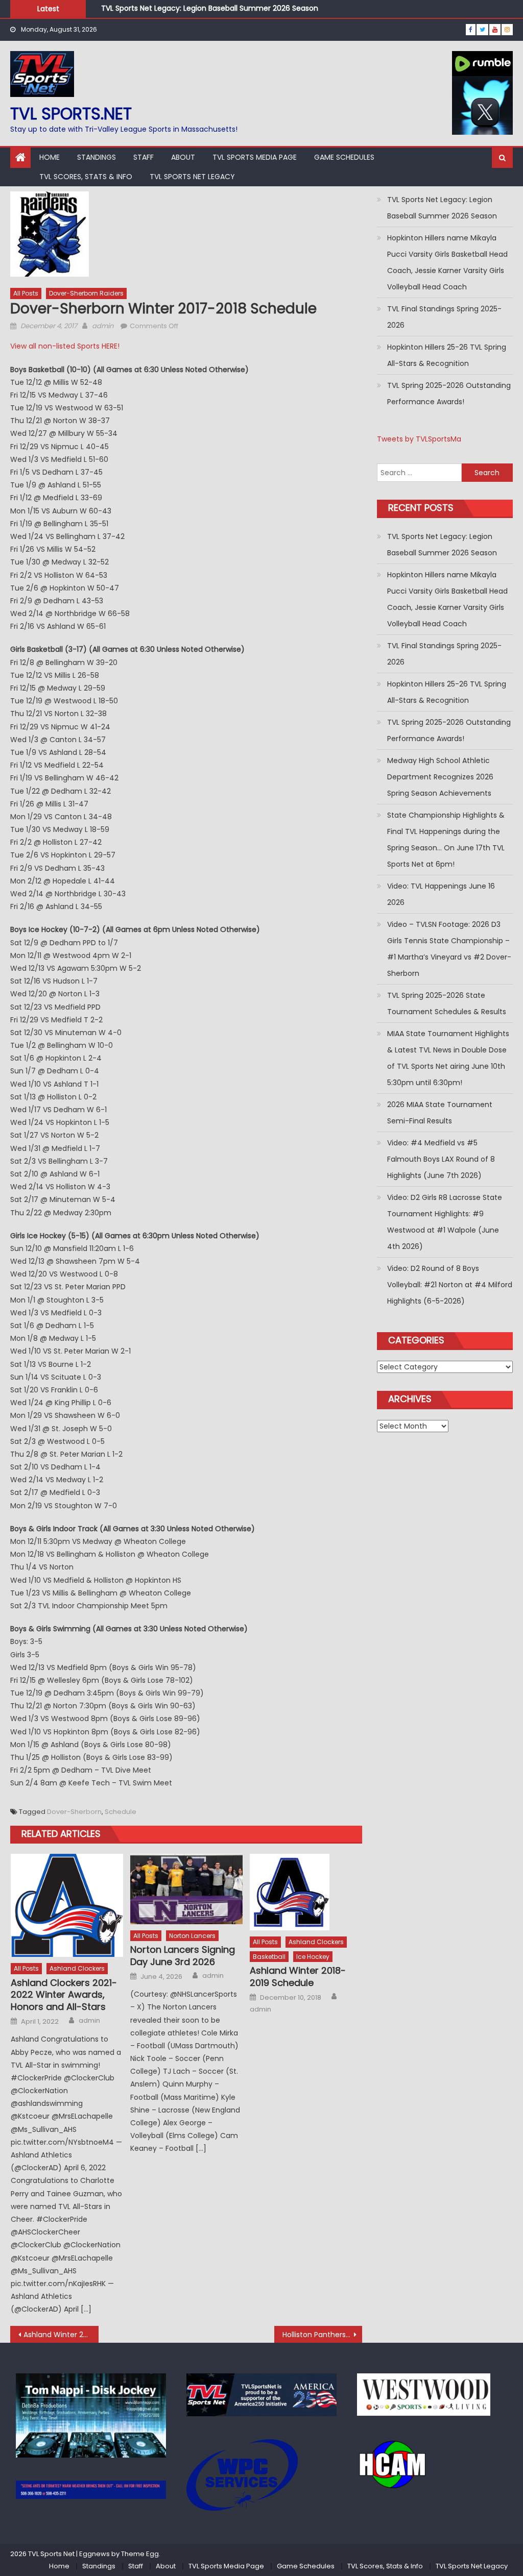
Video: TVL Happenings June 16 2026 (441, 894)
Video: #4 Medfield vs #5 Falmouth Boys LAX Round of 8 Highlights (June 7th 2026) (441, 1159)
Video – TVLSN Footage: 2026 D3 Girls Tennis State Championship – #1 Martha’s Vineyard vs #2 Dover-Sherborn (449, 949)
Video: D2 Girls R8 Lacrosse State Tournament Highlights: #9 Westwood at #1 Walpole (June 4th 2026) (445, 1222)
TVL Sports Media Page (255, 157)
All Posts (26, 293)
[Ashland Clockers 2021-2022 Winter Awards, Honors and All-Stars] (67, 1905)
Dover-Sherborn (74, 1812)
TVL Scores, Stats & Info (86, 177)
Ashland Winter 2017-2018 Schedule (61, 2335)
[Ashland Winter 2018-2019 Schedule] (306, 1892)
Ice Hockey (313, 1957)
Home (50, 157)
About (183, 157)
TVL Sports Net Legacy (192, 177)
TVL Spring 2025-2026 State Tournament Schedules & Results (447, 1003)
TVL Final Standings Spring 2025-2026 (444, 317)
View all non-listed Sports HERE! (65, 346)
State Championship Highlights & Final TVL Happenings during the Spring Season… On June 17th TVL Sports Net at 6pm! (446, 840)
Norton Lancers (192, 1936)
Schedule (121, 1812)
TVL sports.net (71, 114)
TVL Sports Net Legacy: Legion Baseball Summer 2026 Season (210, 5)
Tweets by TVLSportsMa (419, 439)
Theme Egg (140, 2554)
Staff (144, 157)
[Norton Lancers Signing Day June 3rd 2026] (186, 1889)
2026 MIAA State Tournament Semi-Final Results (440, 1113)
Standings (97, 157)
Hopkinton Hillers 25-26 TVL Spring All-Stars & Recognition (447, 355)
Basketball (269, 1957)
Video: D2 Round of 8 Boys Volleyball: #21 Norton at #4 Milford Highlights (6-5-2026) (450, 1285)
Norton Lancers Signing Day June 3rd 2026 (183, 1956)
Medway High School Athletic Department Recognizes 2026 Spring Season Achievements (440, 777)
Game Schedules (344, 157)
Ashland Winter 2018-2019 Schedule (298, 1977)
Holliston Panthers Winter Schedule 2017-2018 (322, 2335)
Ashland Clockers (77, 1968)
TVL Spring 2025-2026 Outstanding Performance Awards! (449, 394)
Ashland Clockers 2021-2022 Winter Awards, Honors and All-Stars (64, 1995)
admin (103, 326)
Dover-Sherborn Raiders (86, 293)
